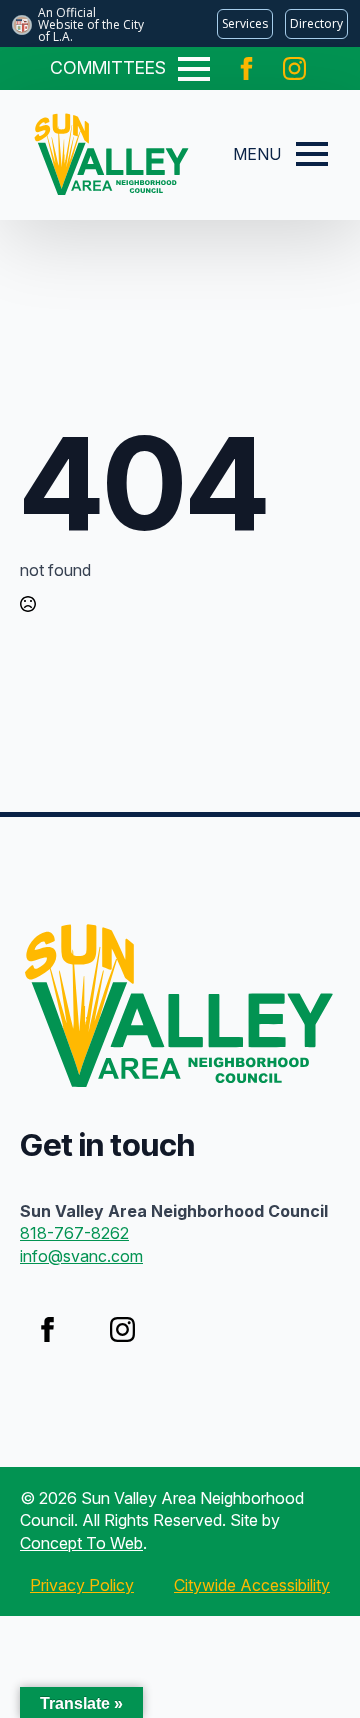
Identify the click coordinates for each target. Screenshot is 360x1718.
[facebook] (246, 68)
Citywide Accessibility (252, 1585)
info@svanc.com (81, 1256)
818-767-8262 (74, 1233)
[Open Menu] (194, 69)
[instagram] (294, 68)
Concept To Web (81, 1543)
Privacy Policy (82, 1585)
